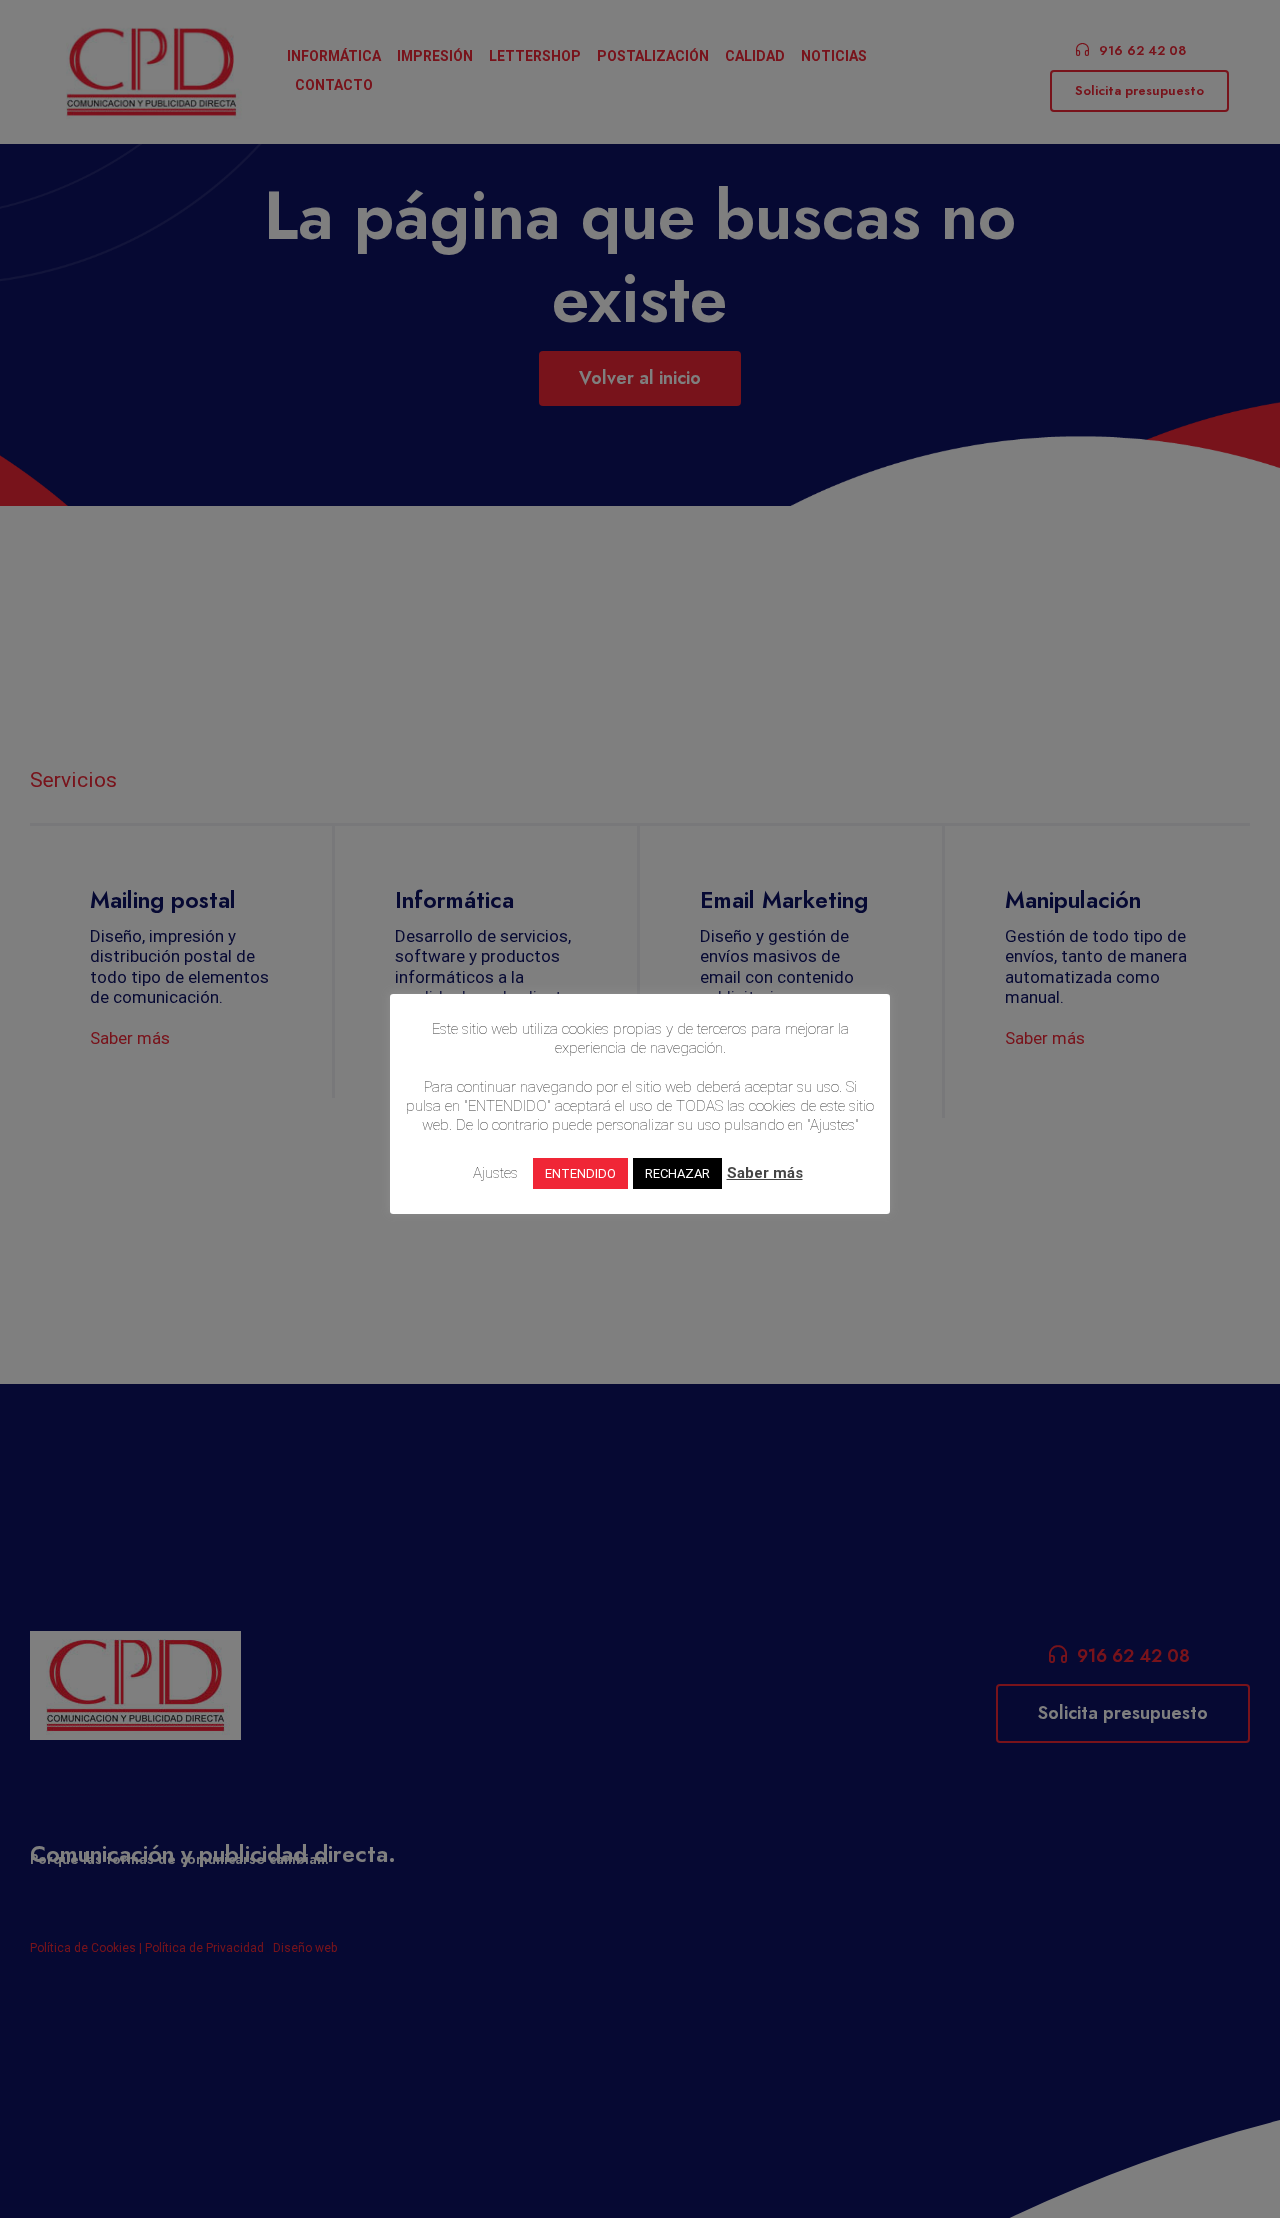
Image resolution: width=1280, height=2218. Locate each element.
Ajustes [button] (495, 1173)
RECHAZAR (677, 1173)
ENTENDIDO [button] (580, 1173)
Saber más (765, 1173)
